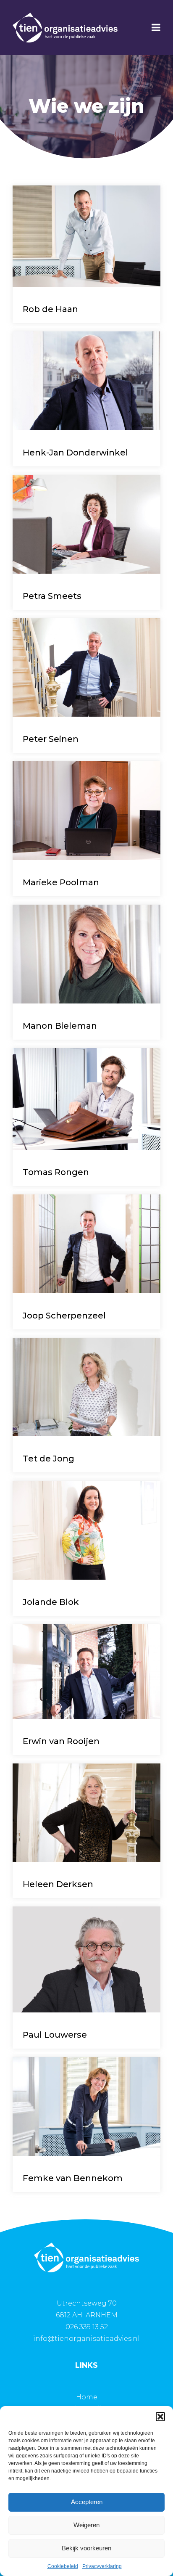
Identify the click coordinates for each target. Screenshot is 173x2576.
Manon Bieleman (60, 1026)
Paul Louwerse (55, 2035)
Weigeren (86, 2525)
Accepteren (87, 2502)
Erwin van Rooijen (61, 1741)
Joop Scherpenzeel (64, 1316)
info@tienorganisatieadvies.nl (86, 2339)
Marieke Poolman (61, 882)
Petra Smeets (52, 596)
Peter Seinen (51, 739)
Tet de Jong (48, 1459)
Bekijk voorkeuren (86, 2548)
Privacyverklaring (102, 2566)
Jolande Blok (51, 1602)
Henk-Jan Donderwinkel (75, 453)
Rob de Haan (50, 309)
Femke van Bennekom (73, 2178)
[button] (160, 2417)
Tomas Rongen (56, 1172)
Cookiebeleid (63, 2566)
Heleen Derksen (58, 1884)
